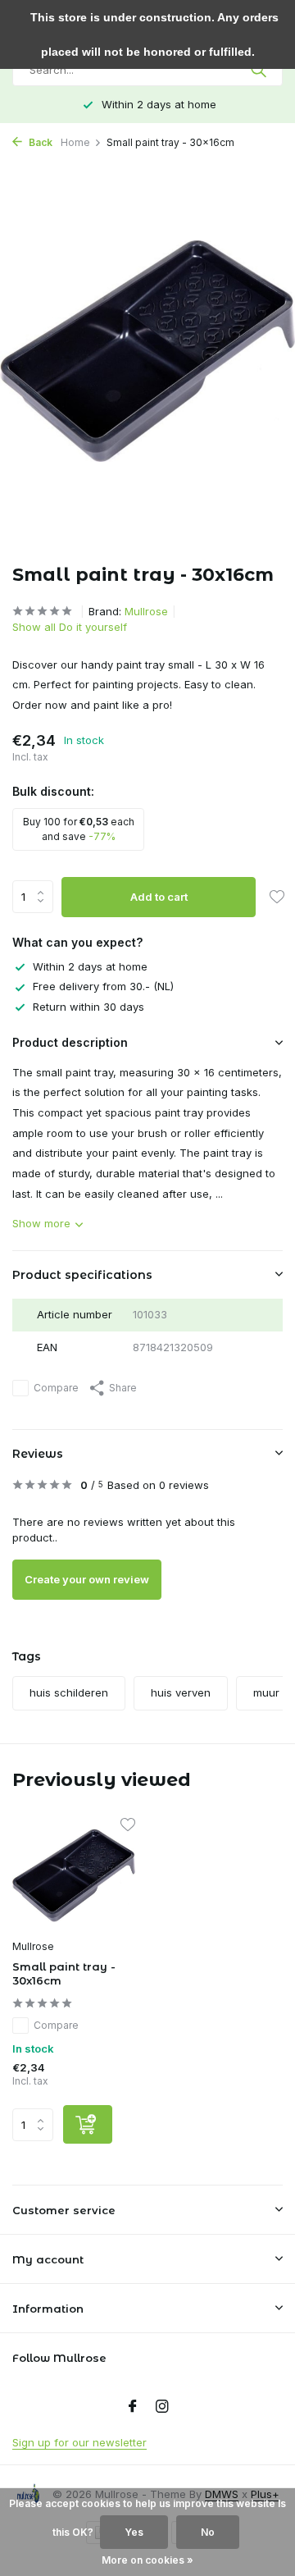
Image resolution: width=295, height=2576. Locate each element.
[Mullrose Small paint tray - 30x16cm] (74, 1875)
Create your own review (87, 1579)
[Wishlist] (277, 898)
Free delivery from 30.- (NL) (103, 986)
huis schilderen (69, 1692)
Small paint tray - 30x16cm (64, 1973)
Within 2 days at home (90, 966)
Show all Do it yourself (70, 627)
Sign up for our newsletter (79, 2442)
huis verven (181, 1692)
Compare (56, 1388)
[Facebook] (133, 2407)
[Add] (88, 2124)
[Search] (260, 70)
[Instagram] (162, 2407)
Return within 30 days (88, 1007)
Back (39, 142)
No (208, 2532)
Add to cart (159, 897)
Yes (134, 2532)
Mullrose (146, 611)
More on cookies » (147, 2560)
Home (75, 142)
